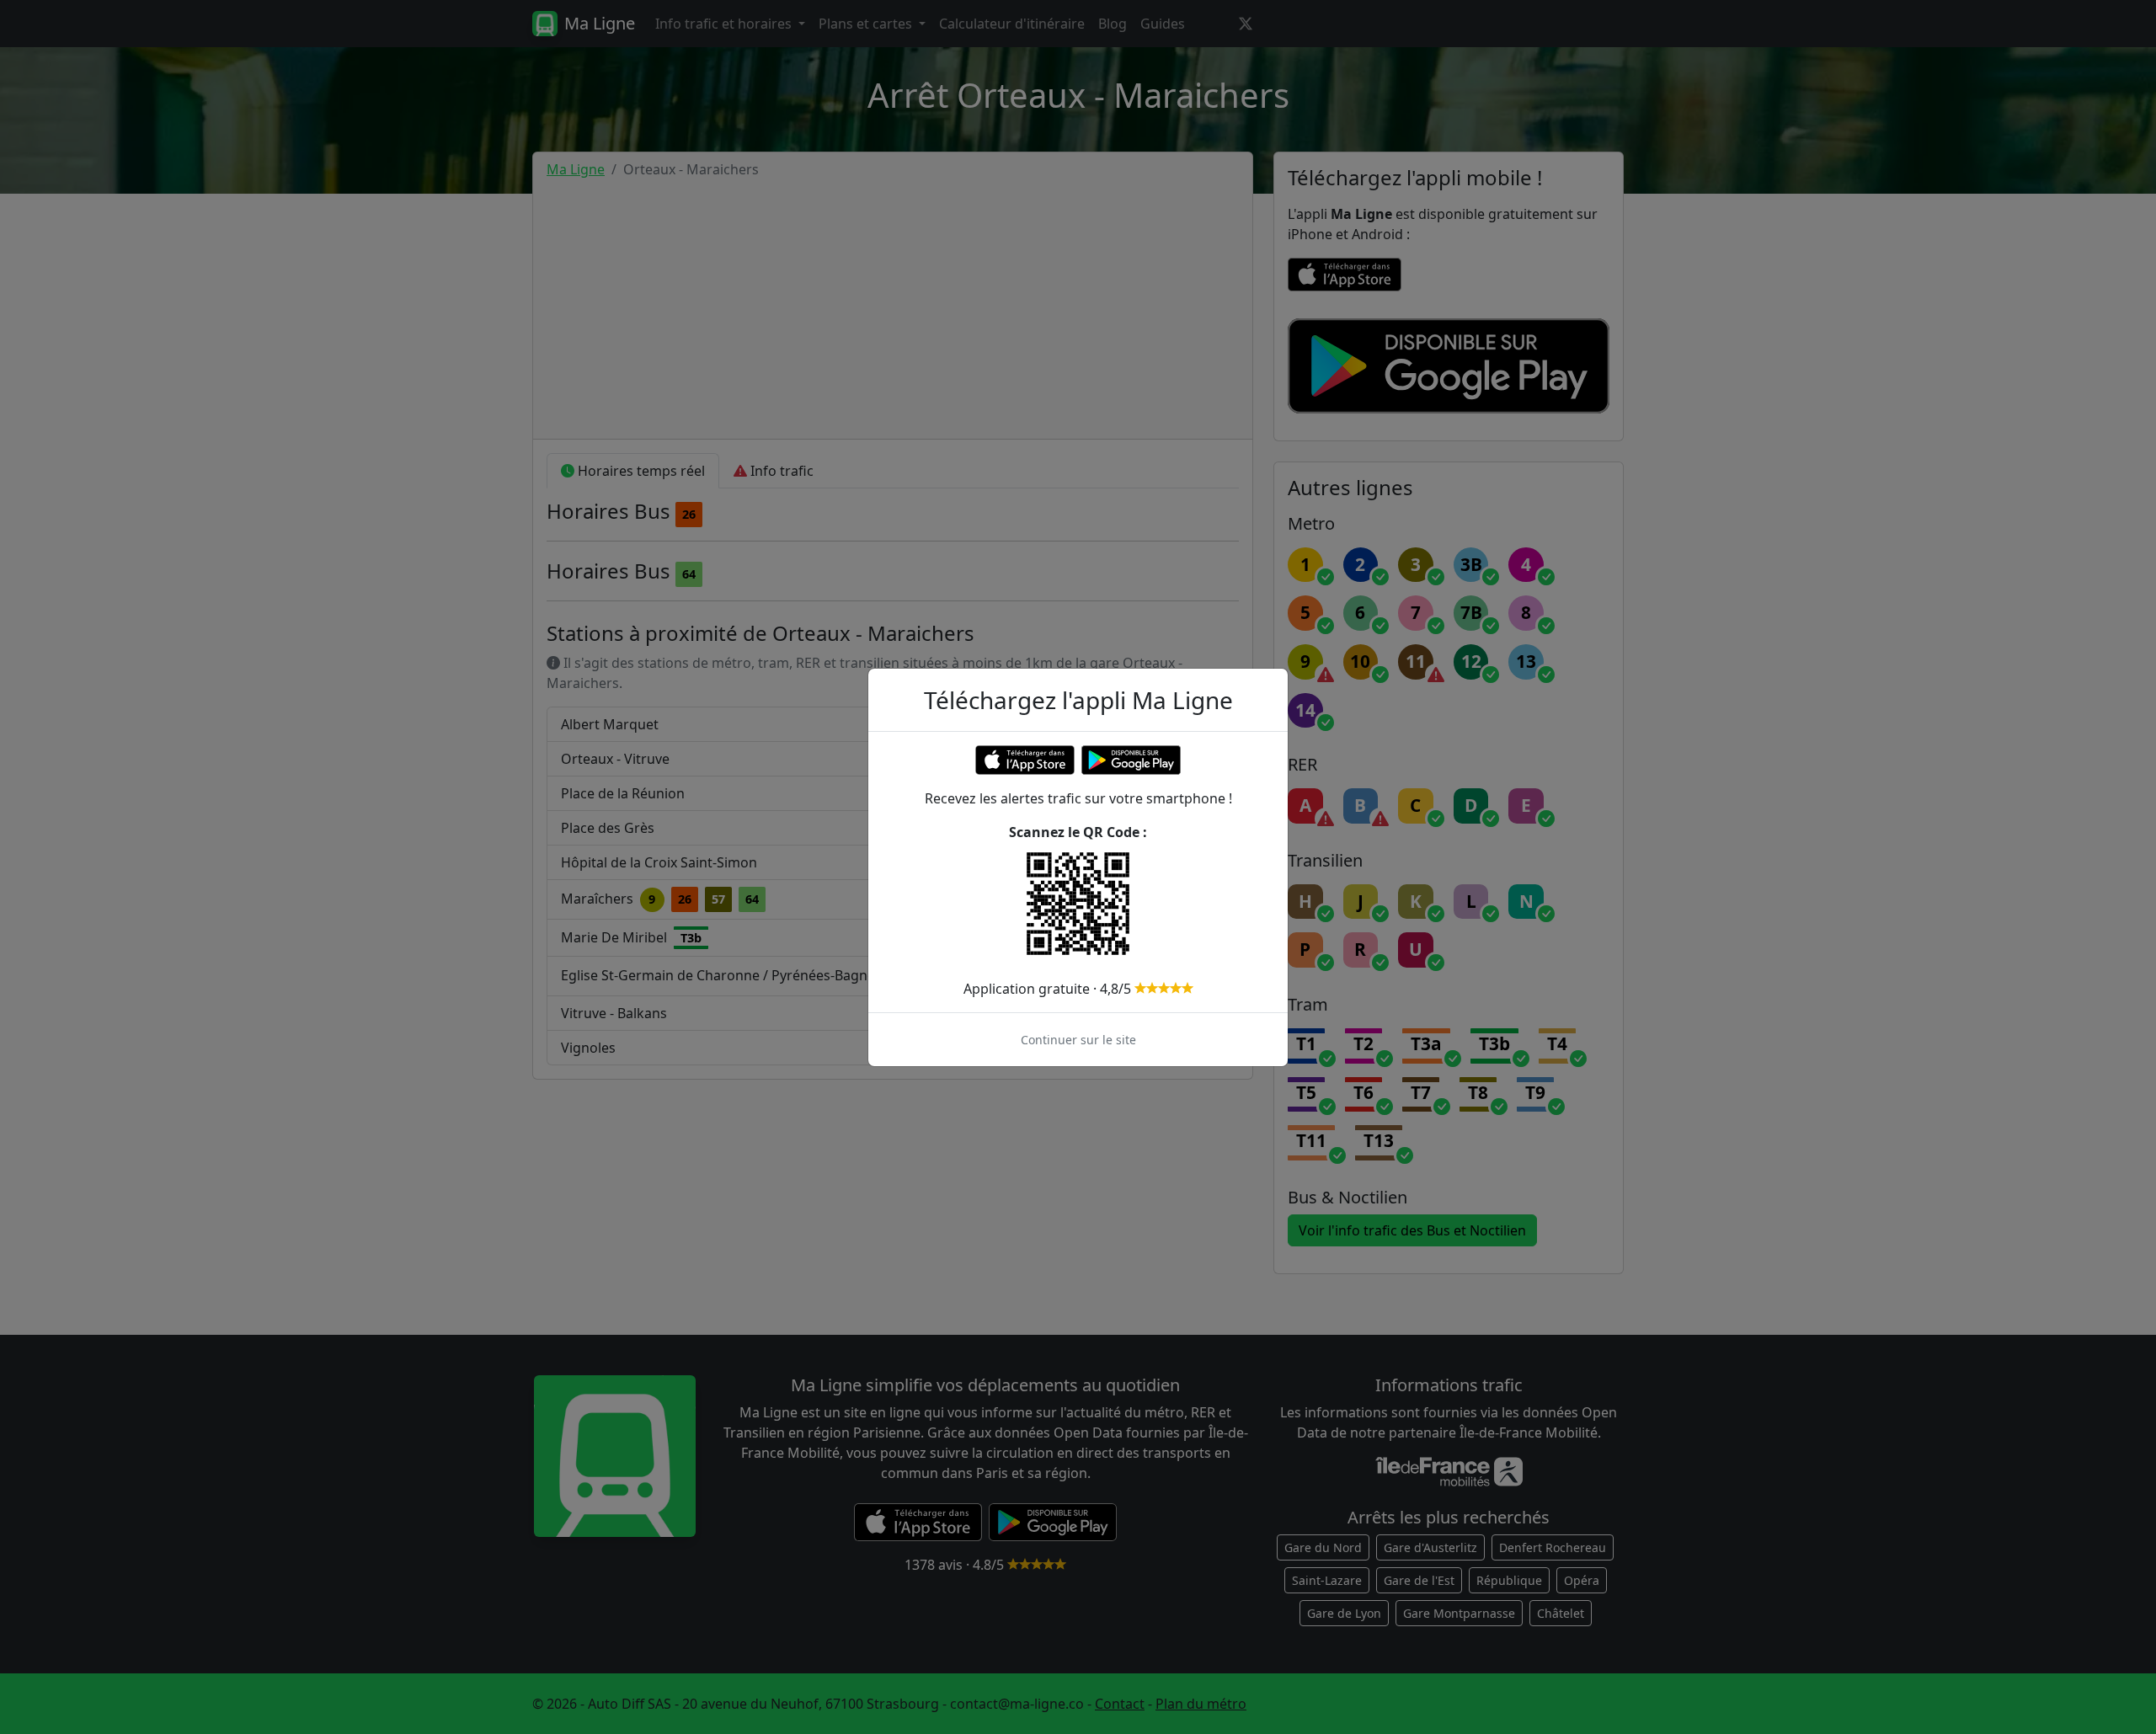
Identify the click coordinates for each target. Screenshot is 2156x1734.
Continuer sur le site (1078, 1040)
